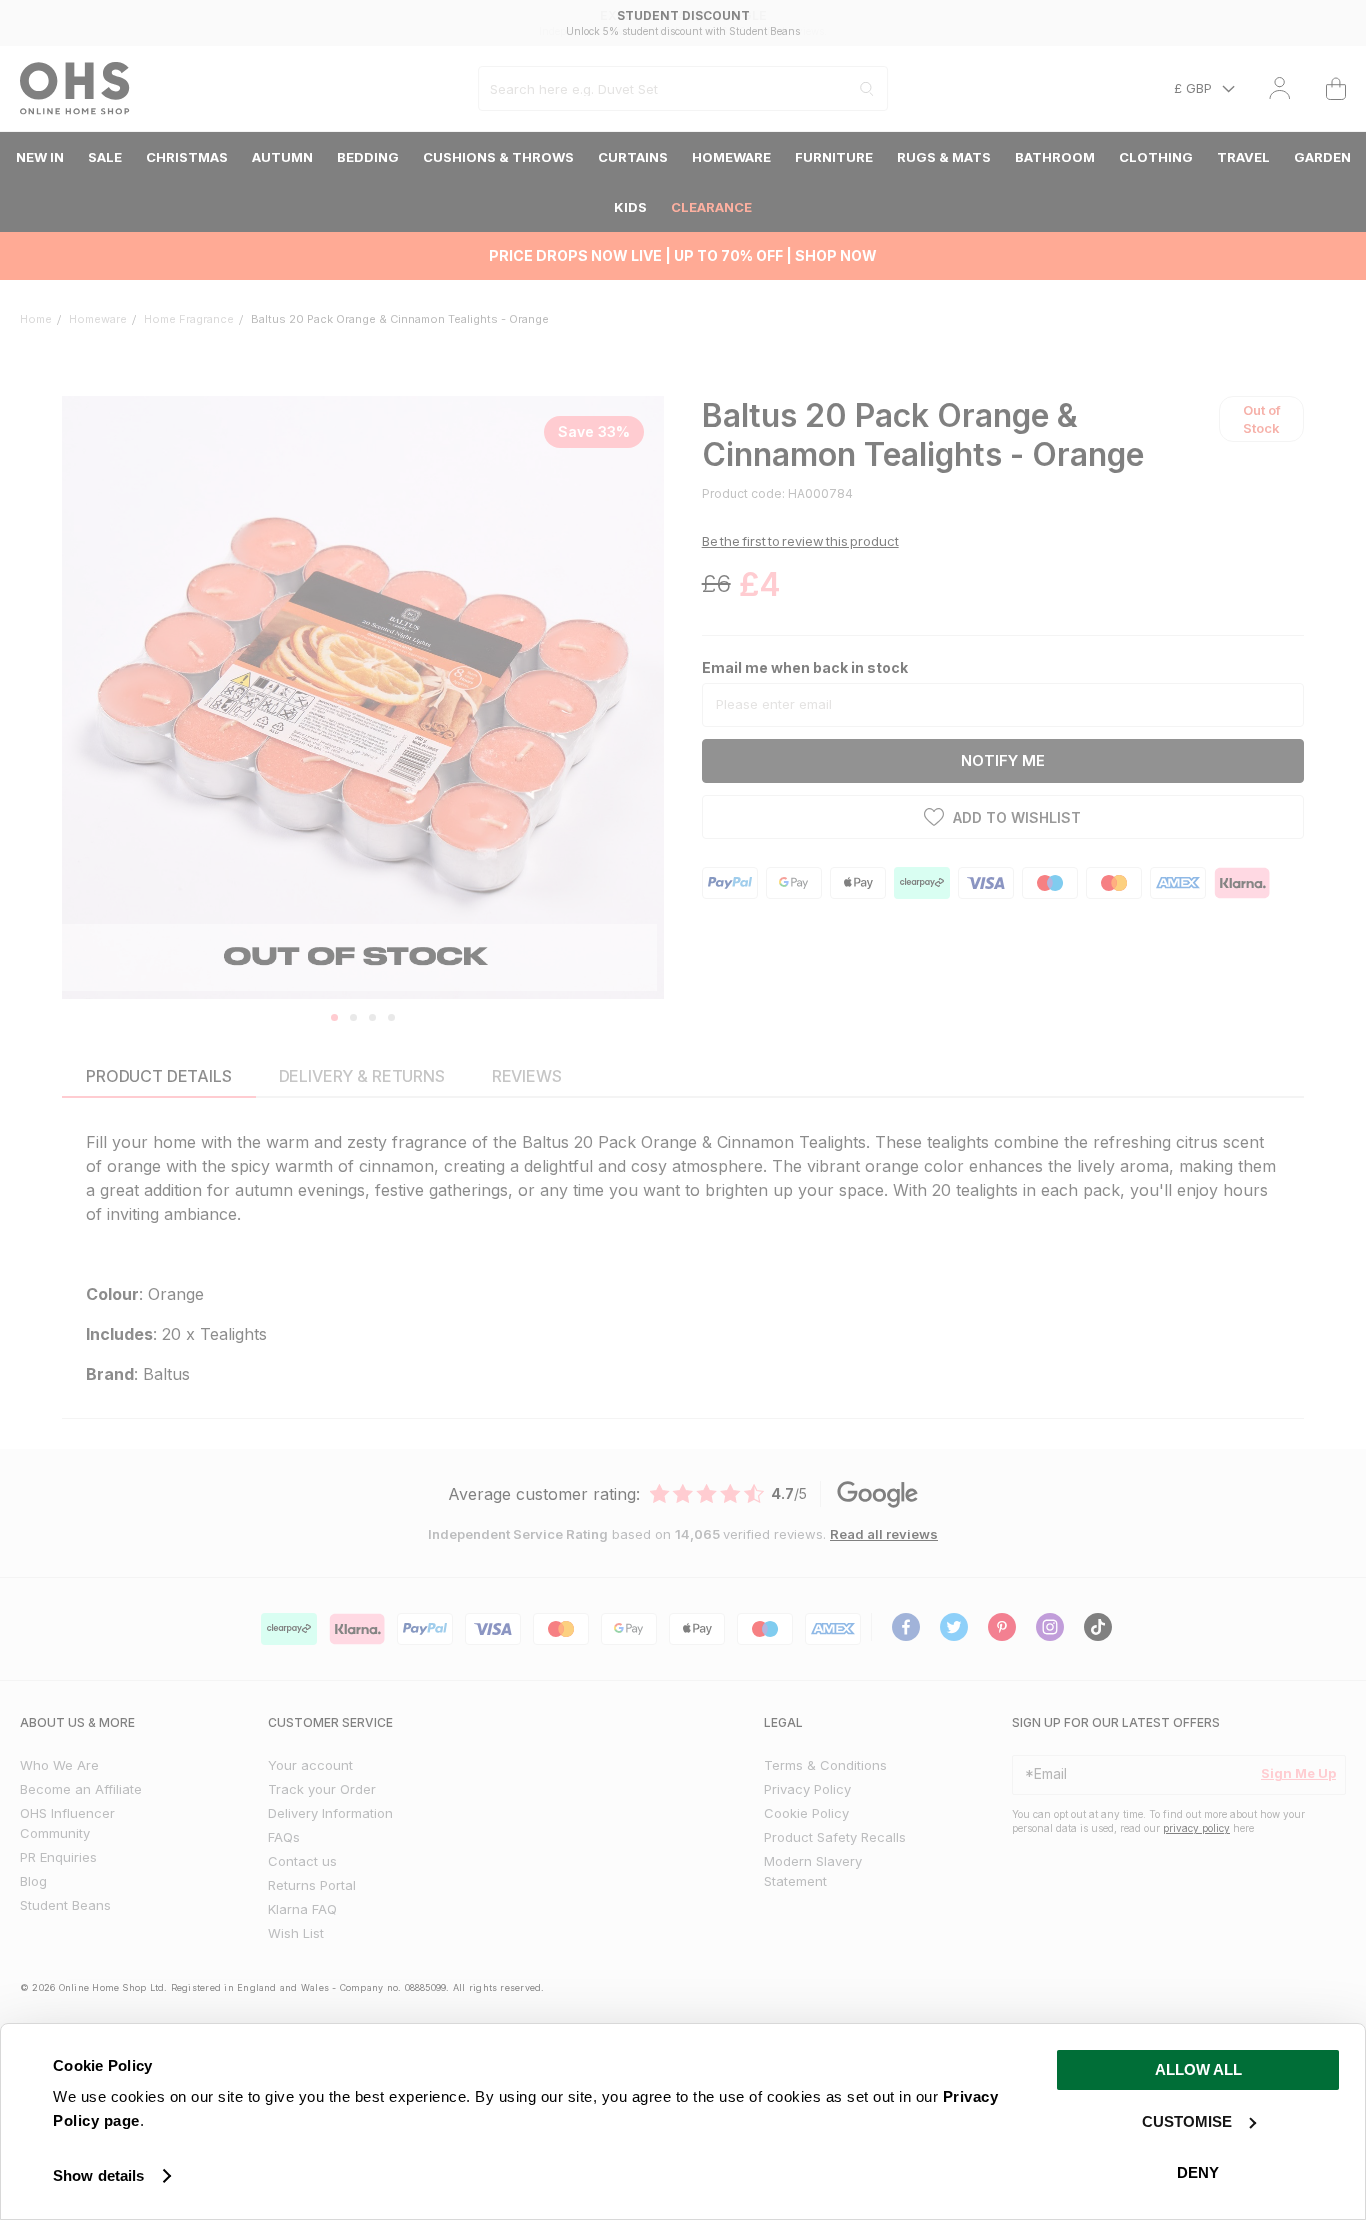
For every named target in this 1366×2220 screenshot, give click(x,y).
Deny (1198, 2172)
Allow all (1198, 2069)
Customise (1187, 2121)
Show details (98, 2175)
